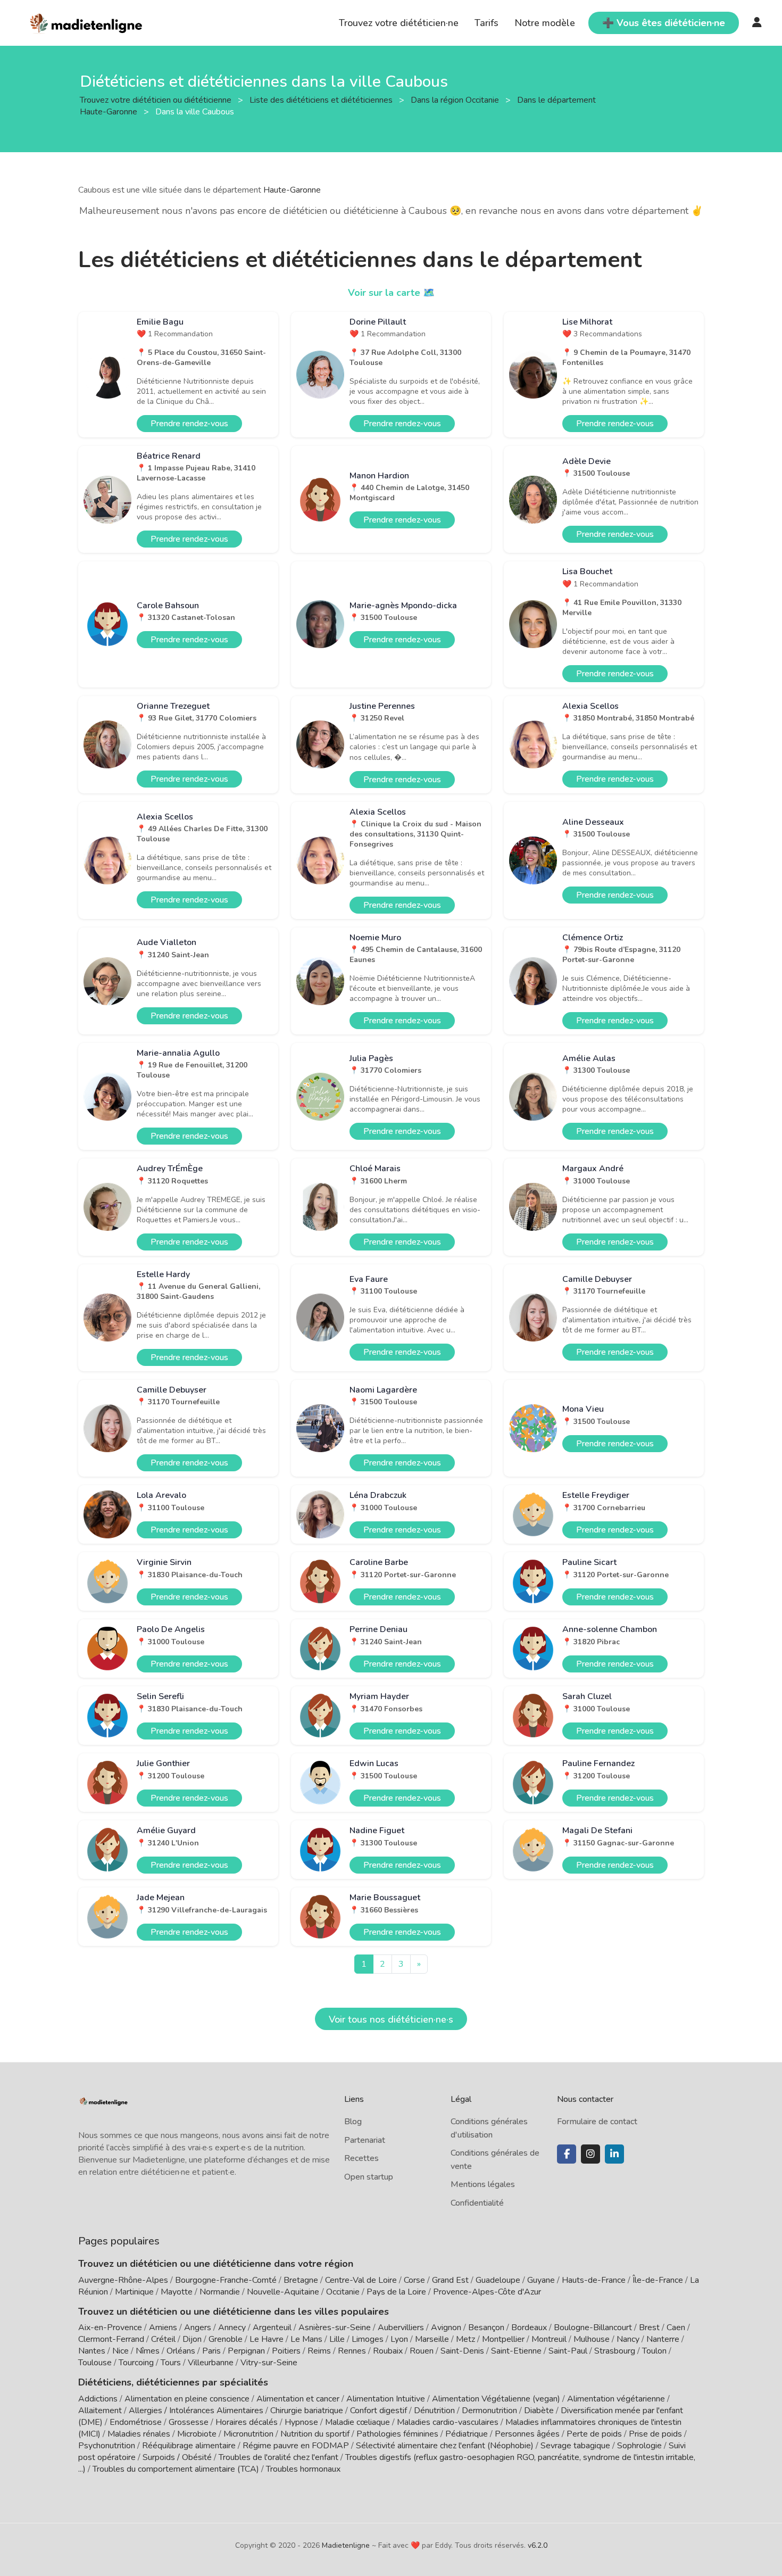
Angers (198, 2327)
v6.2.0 (538, 2545)
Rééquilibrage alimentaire (189, 2446)
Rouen (422, 2351)
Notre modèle (545, 23)
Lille (337, 2339)
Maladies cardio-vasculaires (448, 2422)
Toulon (654, 2351)
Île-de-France (658, 2280)
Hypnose (301, 2422)
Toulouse (95, 2363)
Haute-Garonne (292, 190)
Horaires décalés (247, 2422)
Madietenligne (346, 2545)
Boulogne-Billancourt (593, 2327)
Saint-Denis (462, 2351)
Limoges (368, 2339)
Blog (353, 2122)
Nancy (628, 2339)
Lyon (399, 2339)
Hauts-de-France (594, 2280)
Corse (414, 2280)
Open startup (369, 2177)
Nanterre (663, 2339)
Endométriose (136, 2422)
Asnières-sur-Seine (335, 2327)
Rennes (352, 2351)
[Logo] (86, 22)
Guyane (541, 2280)
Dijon (192, 2339)
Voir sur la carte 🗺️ (391, 293)
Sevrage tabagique (575, 2446)
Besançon (486, 2327)
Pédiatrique (467, 2434)
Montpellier (503, 2339)
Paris (211, 2351)
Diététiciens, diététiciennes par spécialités (173, 2382)
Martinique (134, 2292)
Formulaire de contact (597, 2122)
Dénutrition (434, 2411)
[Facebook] (567, 2154)
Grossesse (189, 2422)
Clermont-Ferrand (111, 2339)
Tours (171, 2363)
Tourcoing (136, 2363)
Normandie (220, 2292)
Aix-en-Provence (110, 2327)
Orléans (181, 2351)
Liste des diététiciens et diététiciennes (322, 100)
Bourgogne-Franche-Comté (226, 2280)
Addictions (98, 2399)
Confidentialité (477, 2203)
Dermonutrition (490, 2411)
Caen (676, 2327)
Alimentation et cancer (298, 2399)
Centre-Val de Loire (361, 2280)
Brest (649, 2327)
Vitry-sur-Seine (269, 2363)
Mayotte (177, 2292)
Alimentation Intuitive (386, 2399)
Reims (319, 2351)
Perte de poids (594, 2434)
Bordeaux (529, 2327)
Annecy (232, 2327)
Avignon (446, 2327)
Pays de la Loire (396, 2292)
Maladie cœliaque (357, 2422)
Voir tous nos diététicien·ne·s (391, 2019)
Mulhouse (592, 2339)
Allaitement (100, 2411)
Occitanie (343, 2292)
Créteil (163, 2339)
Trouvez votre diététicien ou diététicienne (157, 100)
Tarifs (486, 23)
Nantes (92, 2351)
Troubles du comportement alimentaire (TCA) (176, 2469)
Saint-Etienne (516, 2351)
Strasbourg (615, 2351)
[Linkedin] (614, 2154)
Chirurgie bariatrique (307, 2411)
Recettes (361, 2158)
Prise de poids (655, 2434)
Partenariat (365, 2140)
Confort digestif (378, 2411)
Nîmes (148, 2351)
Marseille (432, 2339)
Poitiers (286, 2351)
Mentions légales (483, 2184)
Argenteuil (272, 2327)
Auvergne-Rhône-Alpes (123, 2280)
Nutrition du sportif (315, 2434)
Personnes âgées (527, 2434)
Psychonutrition (107, 2446)
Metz (465, 2339)
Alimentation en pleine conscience (187, 2399)
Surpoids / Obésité (177, 2457)
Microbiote (198, 2434)
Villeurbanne (211, 2363)
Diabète (539, 2411)
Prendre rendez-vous (189, 424)
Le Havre (267, 2339)
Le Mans (306, 2339)
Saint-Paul (568, 2351)
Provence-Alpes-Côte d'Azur (487, 2292)
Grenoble (226, 2339)
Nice (120, 2351)
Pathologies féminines (397, 2434)
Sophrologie (639, 2446)
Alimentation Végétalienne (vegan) (496, 2399)
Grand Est (450, 2280)
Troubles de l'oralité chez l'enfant (278, 2457)
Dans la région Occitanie (456, 100)
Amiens (163, 2327)
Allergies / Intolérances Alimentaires (196, 2411)
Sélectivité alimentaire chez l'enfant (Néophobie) (445, 2446)
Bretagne (301, 2280)
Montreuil (549, 2339)
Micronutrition (248, 2434)
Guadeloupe (498, 2280)
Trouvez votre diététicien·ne (399, 23)
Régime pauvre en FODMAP (296, 2446)
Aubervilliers (401, 2327)
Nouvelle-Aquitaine (283, 2292)
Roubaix (388, 2351)
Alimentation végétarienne (616, 2399)
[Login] (757, 23)
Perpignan (246, 2351)
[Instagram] (590, 2154)
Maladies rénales (139, 2434)
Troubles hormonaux (303, 2469)
